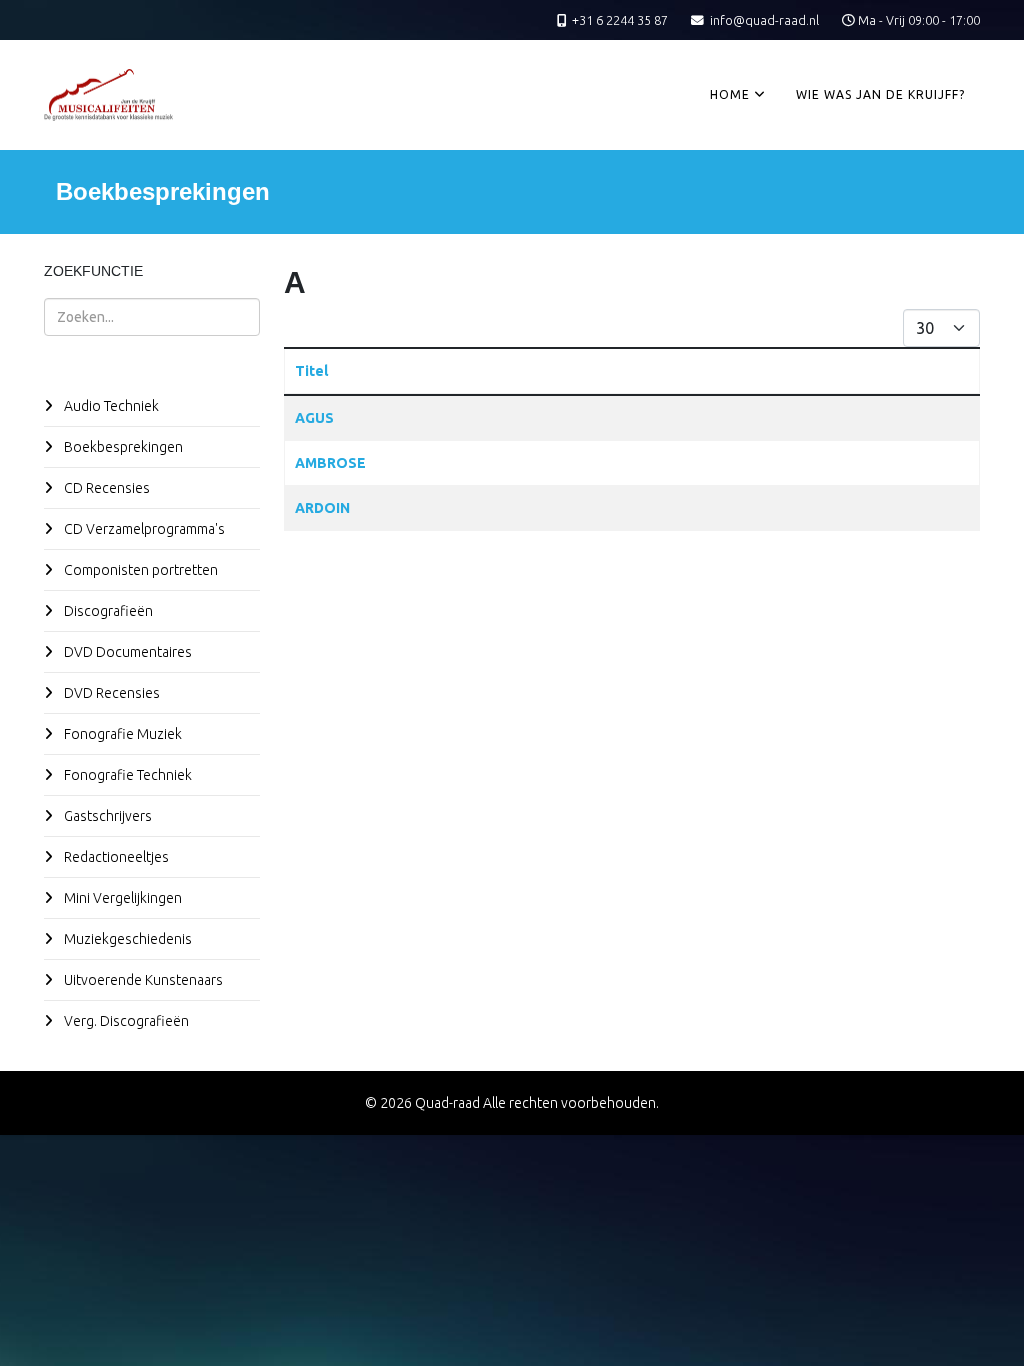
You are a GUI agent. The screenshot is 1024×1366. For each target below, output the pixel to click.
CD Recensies (105, 488)
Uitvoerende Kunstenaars (142, 980)
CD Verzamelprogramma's (143, 529)
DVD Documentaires (126, 652)
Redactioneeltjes (115, 857)
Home (730, 94)
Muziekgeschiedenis (126, 939)
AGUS (314, 418)
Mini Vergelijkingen (121, 898)
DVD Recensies (110, 693)
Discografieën (107, 611)
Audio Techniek (110, 406)
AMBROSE (330, 463)
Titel (311, 371)
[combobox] (152, 317)
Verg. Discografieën (125, 1021)
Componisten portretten (139, 570)
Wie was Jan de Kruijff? (880, 94)
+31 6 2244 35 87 (620, 20)
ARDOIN (322, 508)
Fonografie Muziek (121, 734)
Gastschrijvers (106, 816)
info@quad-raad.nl (764, 20)
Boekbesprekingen (122, 447)
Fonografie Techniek (126, 775)
